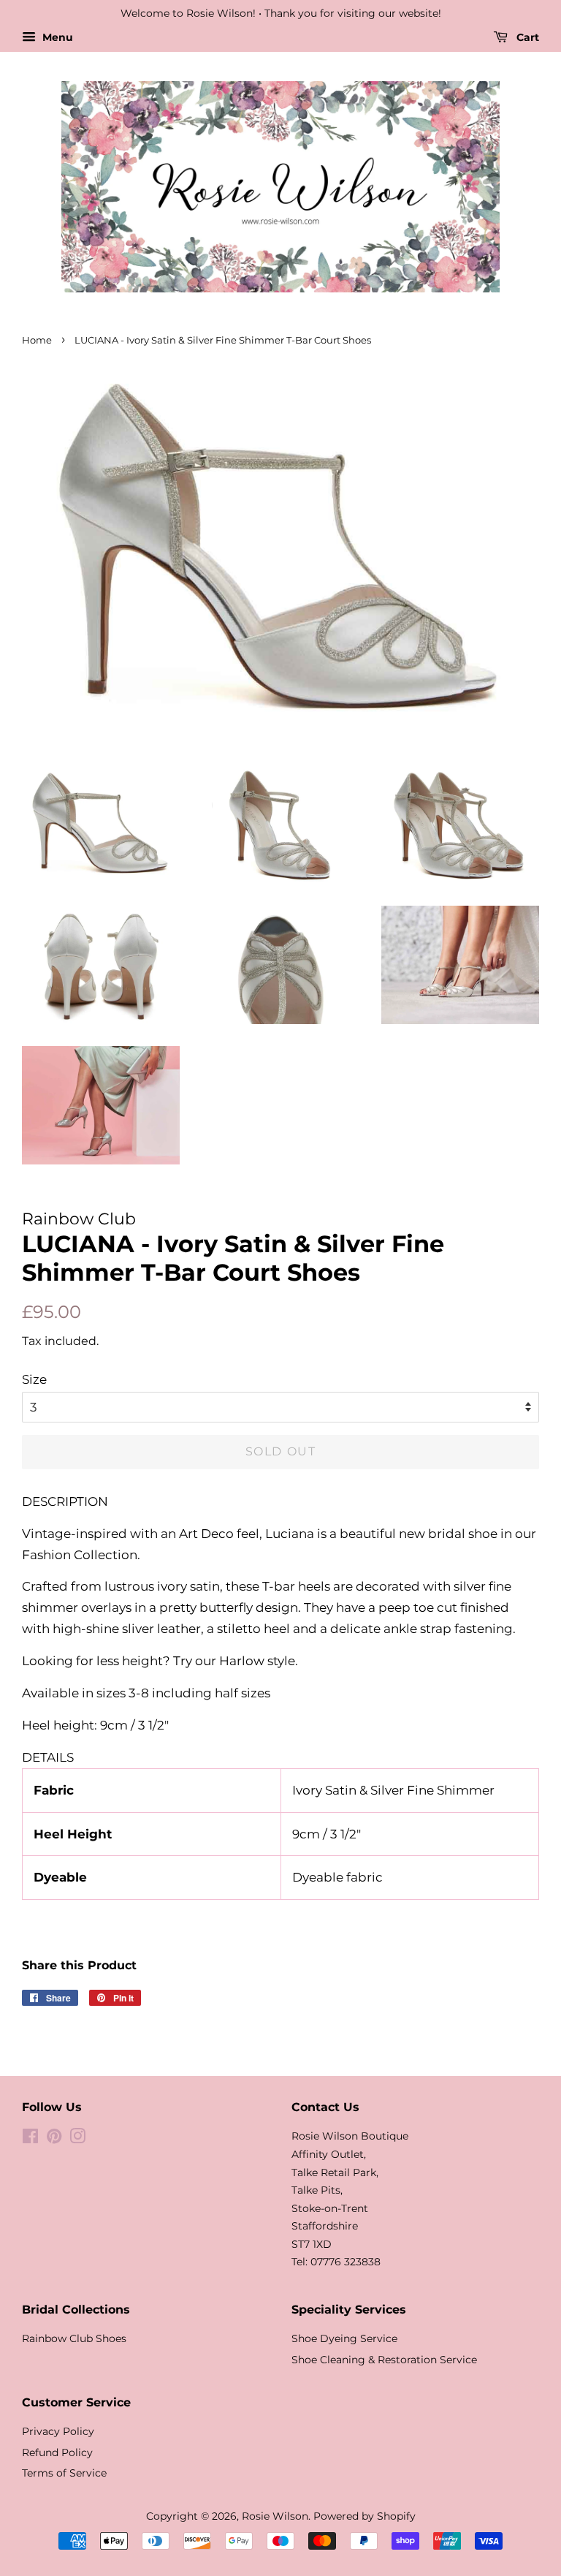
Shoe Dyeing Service (344, 2338)
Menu (56, 37)
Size (34, 1379)
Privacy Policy (58, 2431)
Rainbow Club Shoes (74, 2338)
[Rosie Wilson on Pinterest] (54, 2139)
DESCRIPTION (65, 1501)
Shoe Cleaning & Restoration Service (384, 2360)
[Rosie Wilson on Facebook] (30, 2139)
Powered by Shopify (365, 2516)
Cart (526, 37)
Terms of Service (64, 2473)
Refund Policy (57, 2452)
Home (37, 340)
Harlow (242, 1661)
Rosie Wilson (275, 2516)
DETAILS (48, 1757)
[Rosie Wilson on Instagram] (77, 2139)
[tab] (280, 1502)
